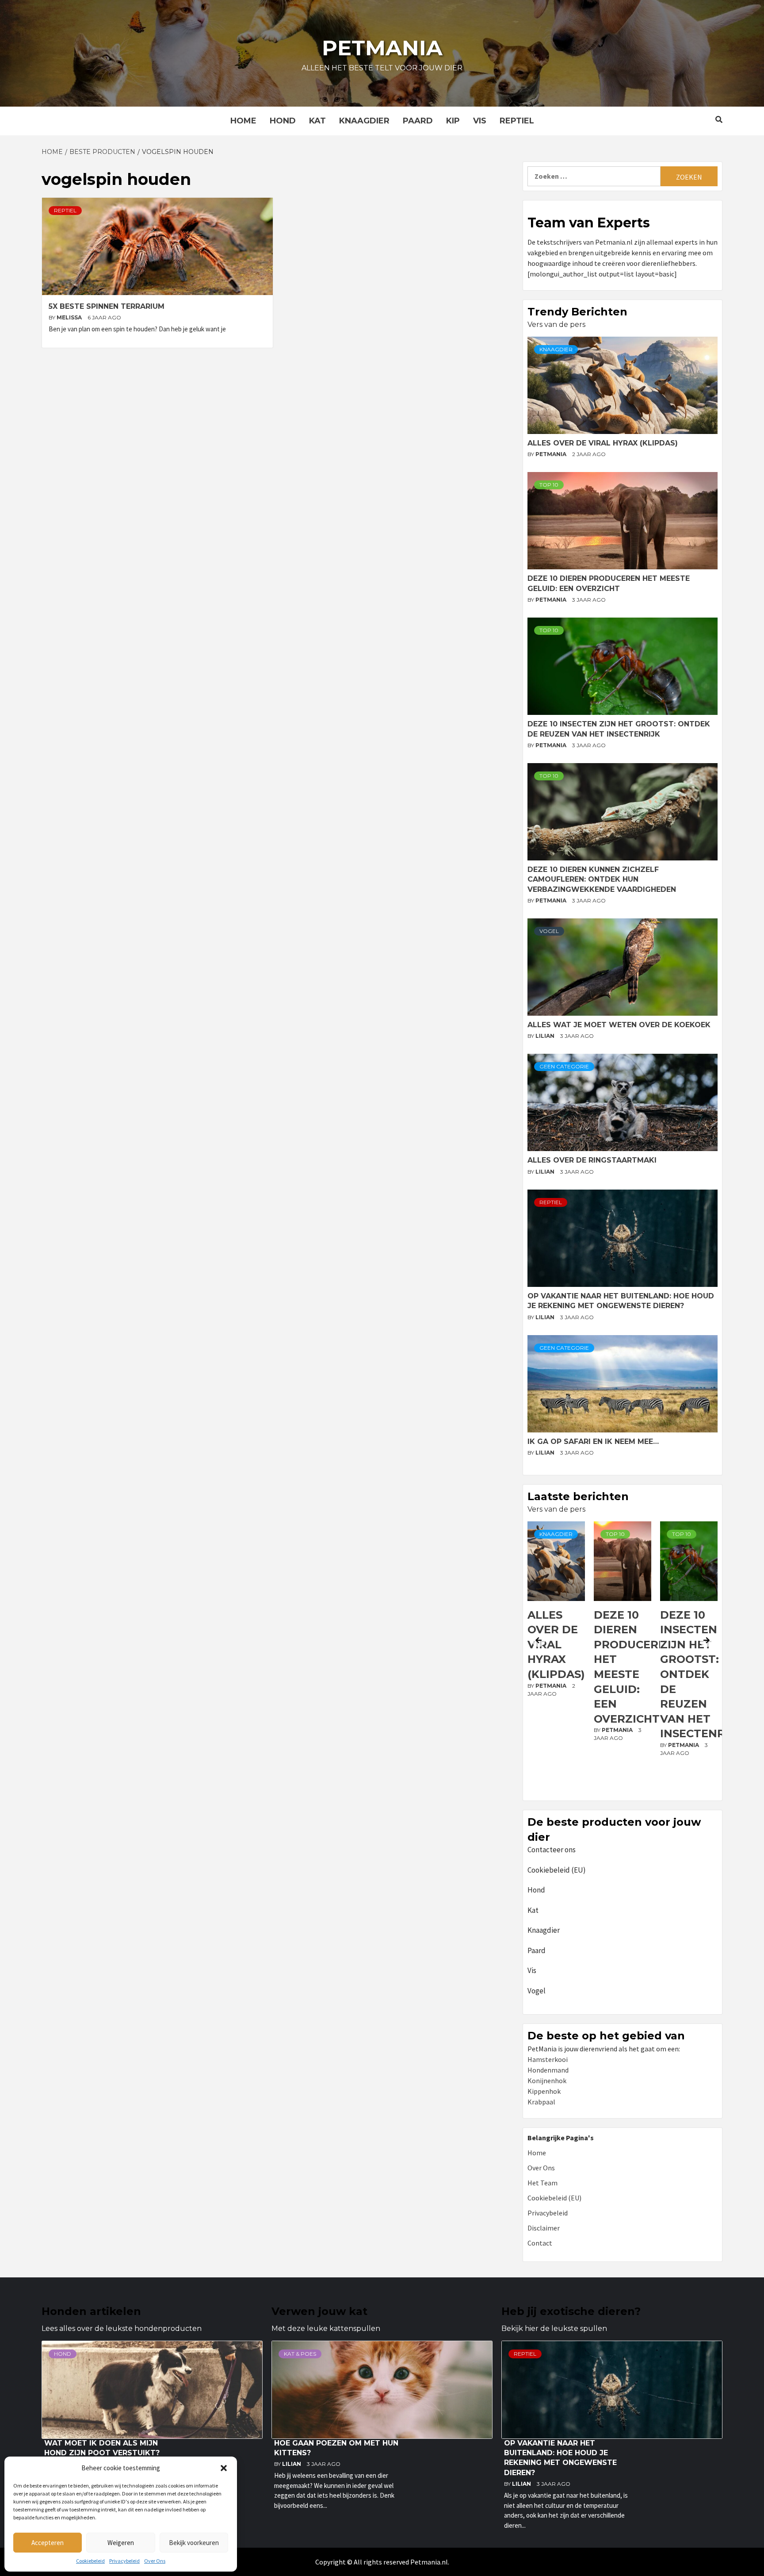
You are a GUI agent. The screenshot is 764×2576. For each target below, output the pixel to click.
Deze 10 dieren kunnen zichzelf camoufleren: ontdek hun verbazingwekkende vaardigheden (602, 879)
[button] (224, 2468)
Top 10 (549, 485)
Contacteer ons (552, 1850)
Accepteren (48, 2543)
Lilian (546, 1036)
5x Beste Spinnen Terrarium (107, 306)
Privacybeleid (124, 2561)
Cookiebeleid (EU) (557, 1870)
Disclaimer (544, 2228)
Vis (480, 121)
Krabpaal (541, 2102)
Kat (317, 121)
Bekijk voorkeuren (194, 2543)
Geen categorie (564, 1066)
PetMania (552, 454)
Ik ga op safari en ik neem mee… (593, 1442)
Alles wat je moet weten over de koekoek (619, 1025)
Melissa (70, 317)
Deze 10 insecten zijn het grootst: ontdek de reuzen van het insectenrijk (635, 1674)
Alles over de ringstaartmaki (592, 1160)
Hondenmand (548, 2070)
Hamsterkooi (548, 2059)
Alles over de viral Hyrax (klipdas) (603, 443)
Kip (453, 121)
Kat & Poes (300, 2354)
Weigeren (121, 2543)
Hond (283, 121)
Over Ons (155, 2561)
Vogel (549, 931)
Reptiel (517, 121)
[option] (556, 1659)
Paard (418, 121)
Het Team (542, 2183)
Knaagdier (364, 121)
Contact (540, 2243)
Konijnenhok (547, 2081)
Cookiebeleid (90, 2561)
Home (243, 121)
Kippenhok (544, 2091)
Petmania (382, 48)
